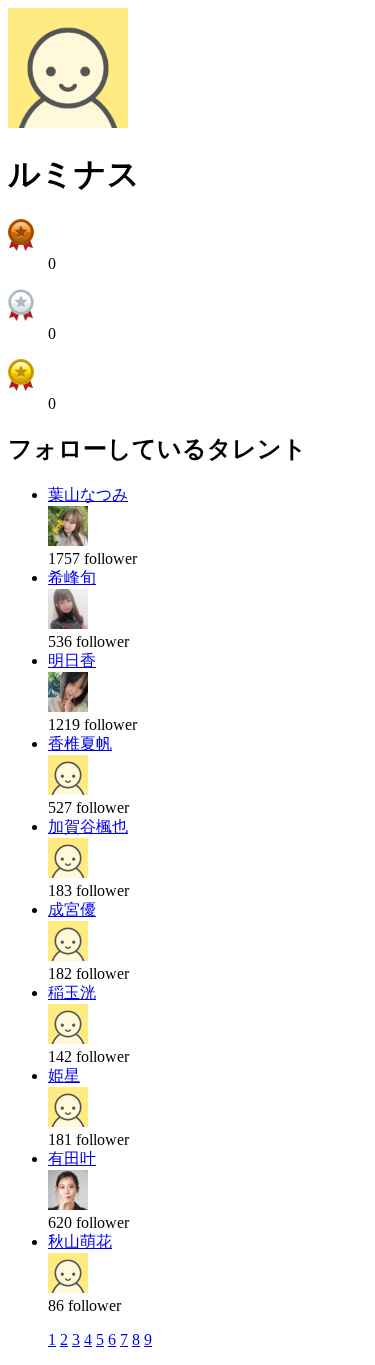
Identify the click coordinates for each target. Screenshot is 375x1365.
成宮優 (72, 909)
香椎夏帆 (80, 743)
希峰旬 (72, 577)
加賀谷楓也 (88, 826)
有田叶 (72, 1158)
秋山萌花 (80, 1241)
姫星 (64, 1075)
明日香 (72, 660)
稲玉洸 (72, 992)
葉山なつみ (88, 494)
